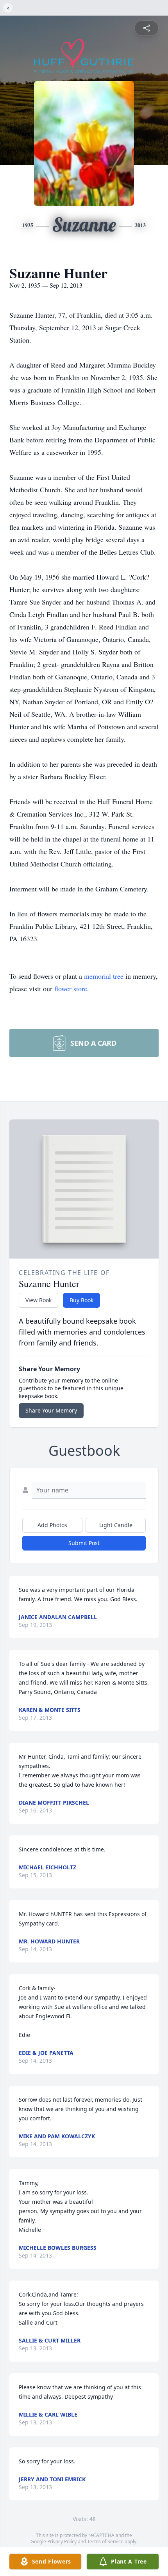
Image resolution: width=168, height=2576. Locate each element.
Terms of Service (105, 2542)
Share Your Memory (51, 1410)
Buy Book (81, 1300)
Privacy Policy (62, 2542)
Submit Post (84, 1543)
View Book (38, 1300)
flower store (71, 988)
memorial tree (104, 976)
